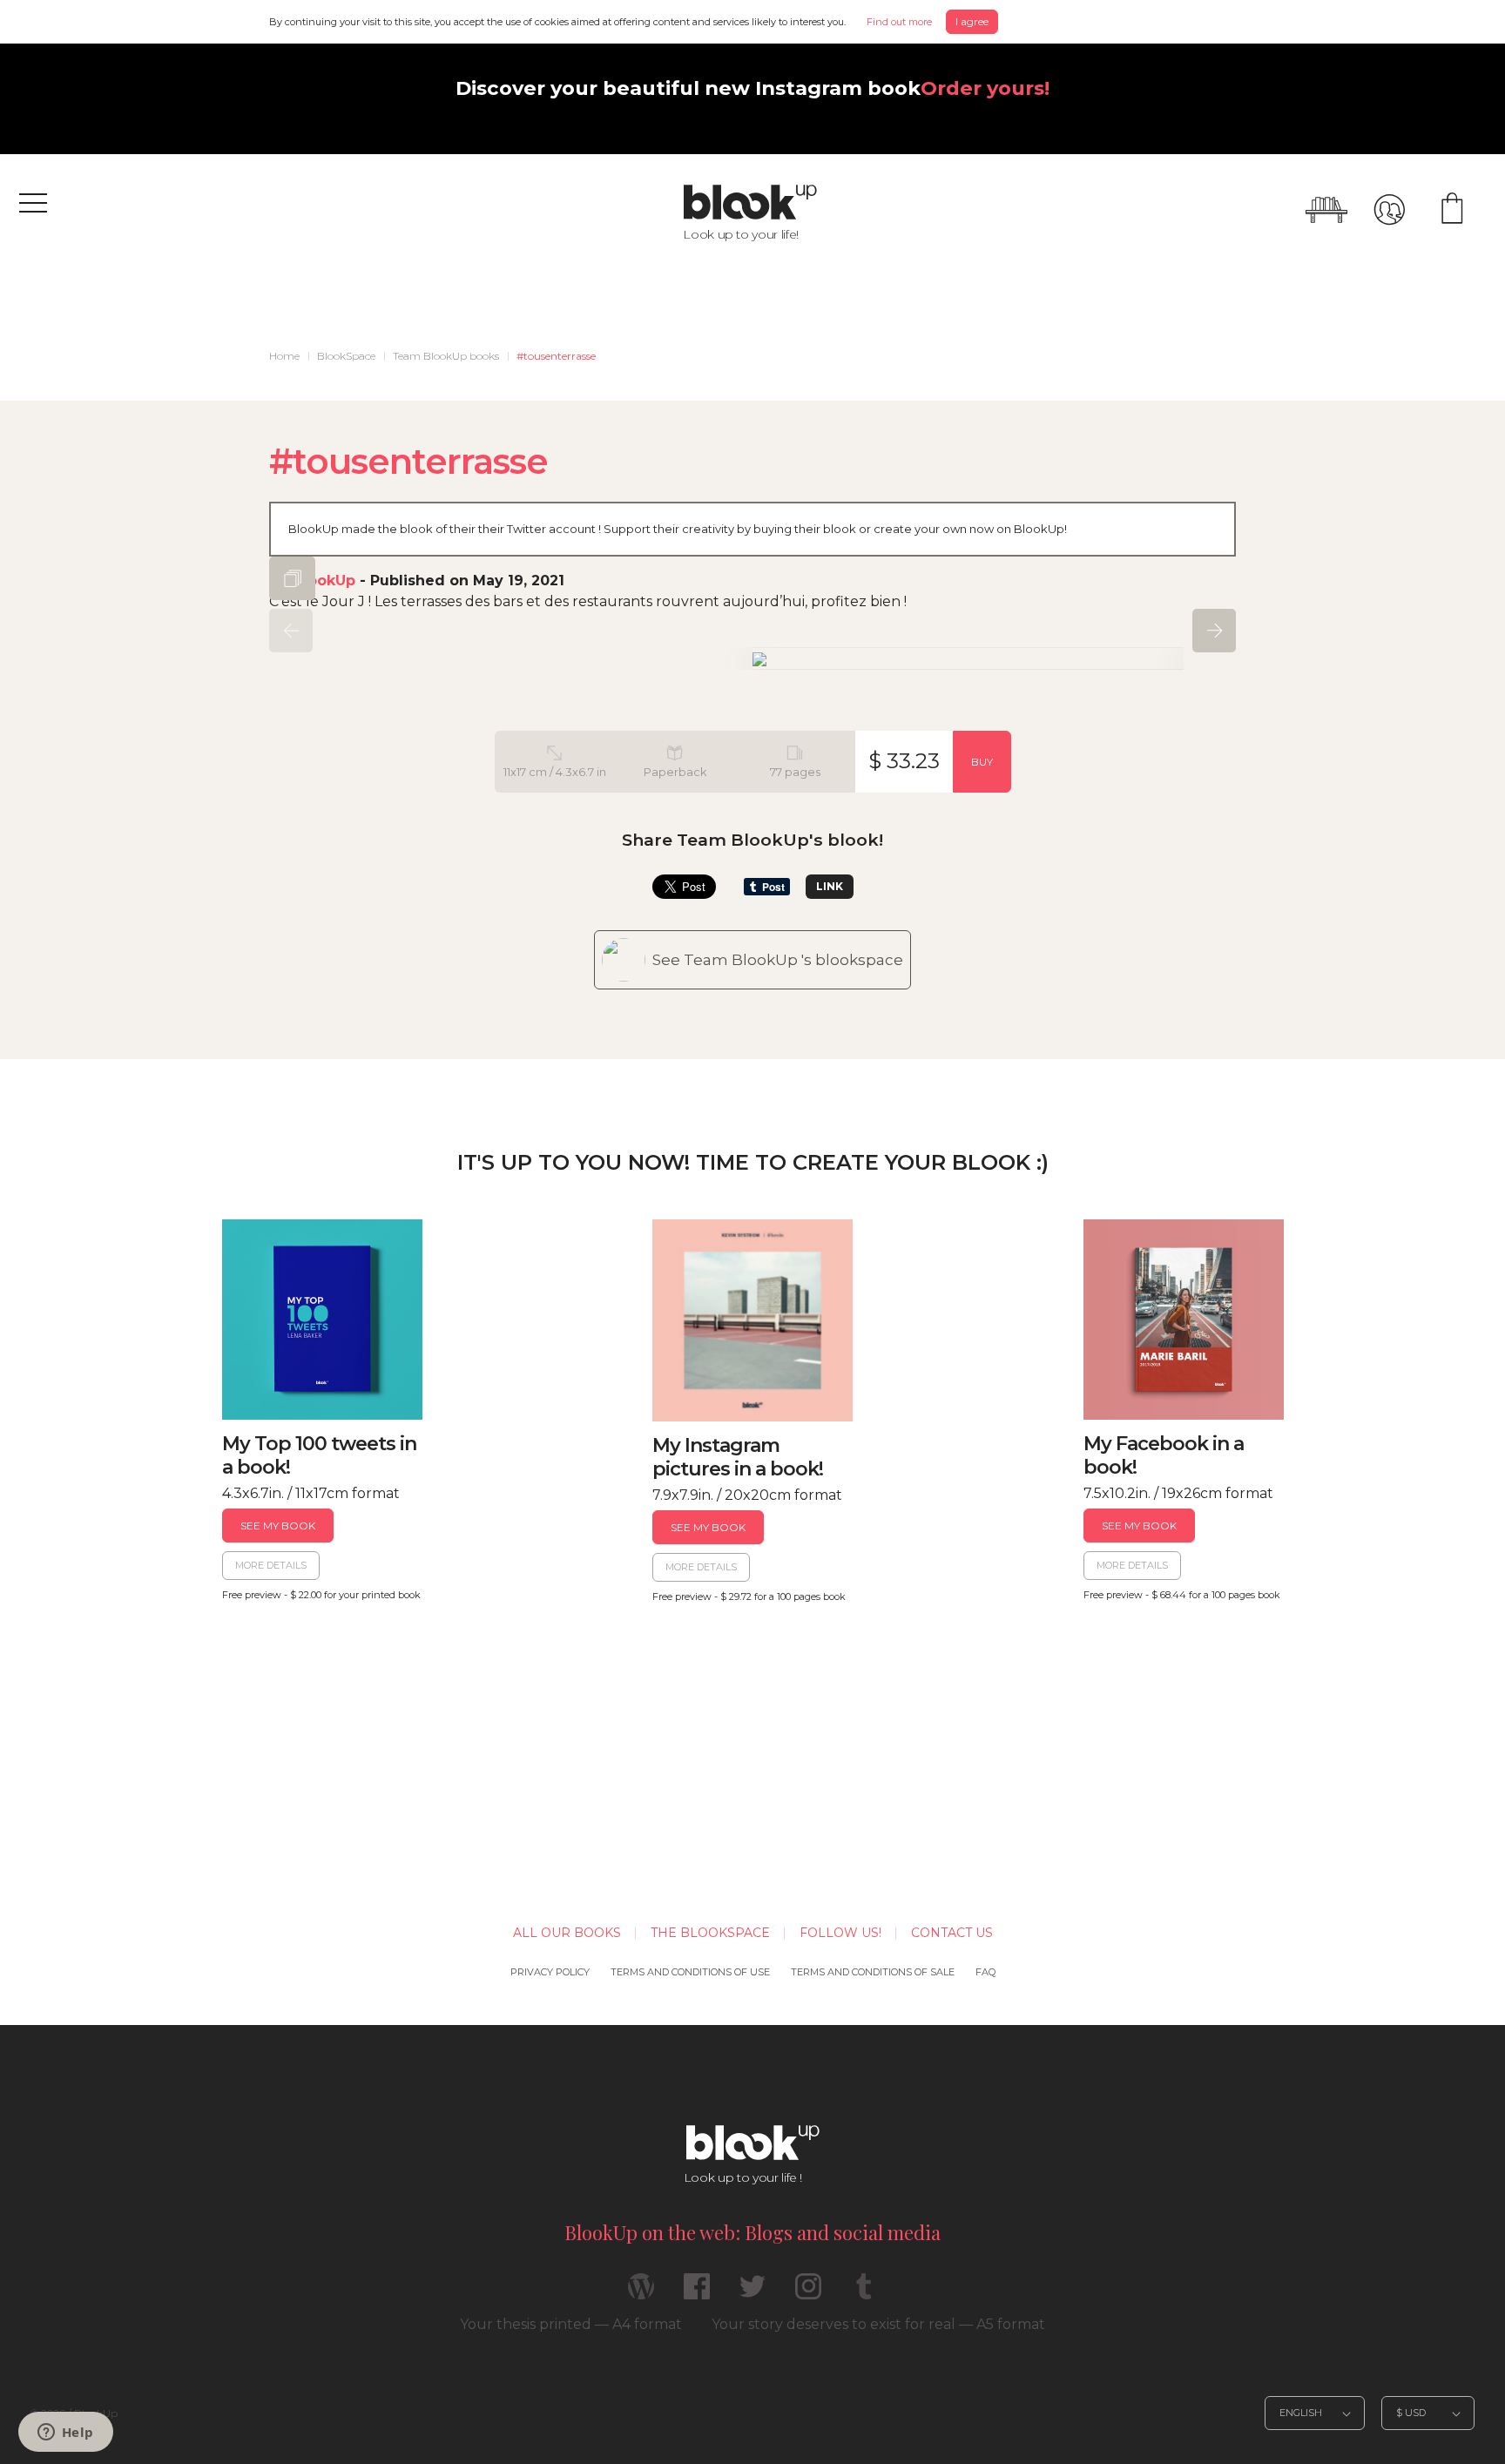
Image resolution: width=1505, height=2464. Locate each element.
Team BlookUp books (446, 356)
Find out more (899, 22)
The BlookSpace (710, 1933)
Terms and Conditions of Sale (873, 1972)
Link (830, 886)
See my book (278, 1526)
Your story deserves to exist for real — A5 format (878, 2324)
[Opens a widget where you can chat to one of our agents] (65, 2434)
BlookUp (324, 581)
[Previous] (291, 631)
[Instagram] (808, 2294)
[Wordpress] (641, 2294)
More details (271, 1565)
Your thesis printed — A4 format (571, 2324)
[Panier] (1452, 210)
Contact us (952, 1933)
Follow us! (840, 1933)
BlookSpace (346, 356)
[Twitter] (752, 2294)
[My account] (1389, 210)
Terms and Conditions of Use (690, 1972)
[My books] (1326, 210)
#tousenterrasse (556, 356)
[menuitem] (284, 356)
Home (284, 356)
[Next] (1214, 631)
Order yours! (985, 88)
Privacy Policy (550, 1972)
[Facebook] (697, 2294)
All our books (567, 1933)
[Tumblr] (864, 2294)
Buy (982, 762)
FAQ (985, 1972)
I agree (972, 21)
